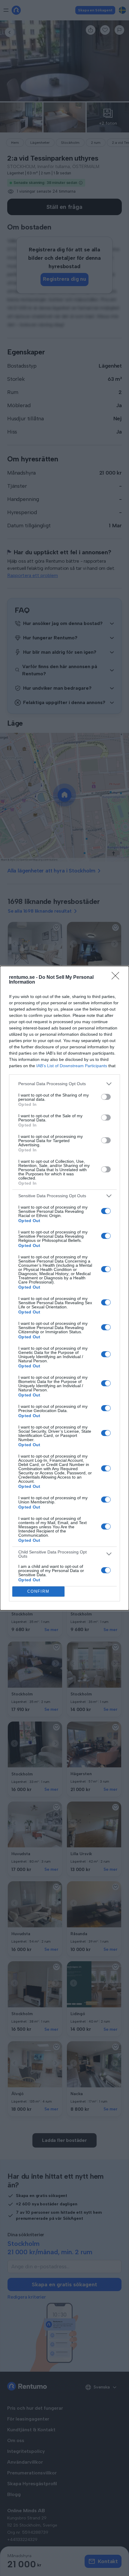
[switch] (106, 1097)
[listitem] (64, 1084)
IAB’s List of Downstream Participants (72, 1066)
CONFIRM (38, 1591)
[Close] (117, 978)
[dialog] (64, 1288)
